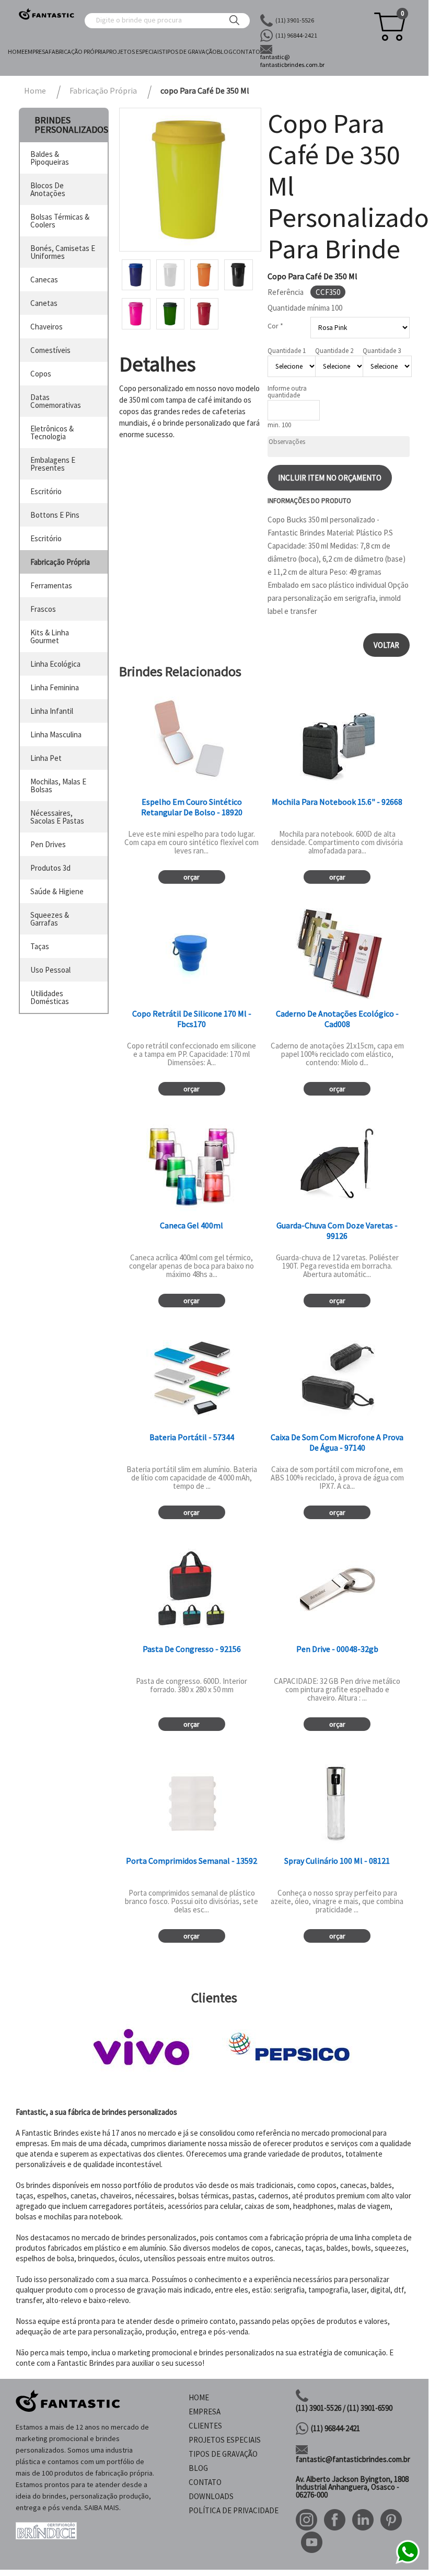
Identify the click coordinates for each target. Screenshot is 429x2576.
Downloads (211, 2496)
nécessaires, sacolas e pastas (57, 817)
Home (16, 52)
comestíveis (50, 350)
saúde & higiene (57, 891)
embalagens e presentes (53, 464)
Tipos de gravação (189, 52)
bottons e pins (55, 515)
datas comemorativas (56, 401)
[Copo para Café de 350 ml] (190, 179)
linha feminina (55, 687)
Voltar (386, 645)
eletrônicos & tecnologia (52, 432)
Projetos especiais (134, 52)
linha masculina (56, 734)
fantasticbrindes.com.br (292, 61)
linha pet (46, 758)
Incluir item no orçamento (330, 478)
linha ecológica (55, 664)
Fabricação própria (77, 52)
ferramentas (51, 585)
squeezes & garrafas (50, 919)
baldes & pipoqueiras (50, 158)
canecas (44, 280)
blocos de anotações (48, 189)
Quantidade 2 (334, 351)
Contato (246, 52)
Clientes (205, 2426)
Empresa (37, 52)
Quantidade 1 (287, 351)
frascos (43, 609)
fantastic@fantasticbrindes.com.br (353, 2459)
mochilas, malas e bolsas (58, 785)
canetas (44, 303)
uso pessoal (50, 970)
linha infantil (52, 711)
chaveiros (47, 327)
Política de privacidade (234, 2510)
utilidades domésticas (50, 997)
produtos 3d (50, 868)
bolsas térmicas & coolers (60, 221)
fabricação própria (60, 562)
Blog (225, 52)
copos (41, 374)
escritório (46, 491)
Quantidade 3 (382, 351)
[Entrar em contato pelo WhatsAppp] (408, 2562)
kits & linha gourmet (50, 636)
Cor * (275, 326)
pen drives (48, 844)
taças (40, 946)
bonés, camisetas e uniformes (63, 252)
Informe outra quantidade (287, 392)
